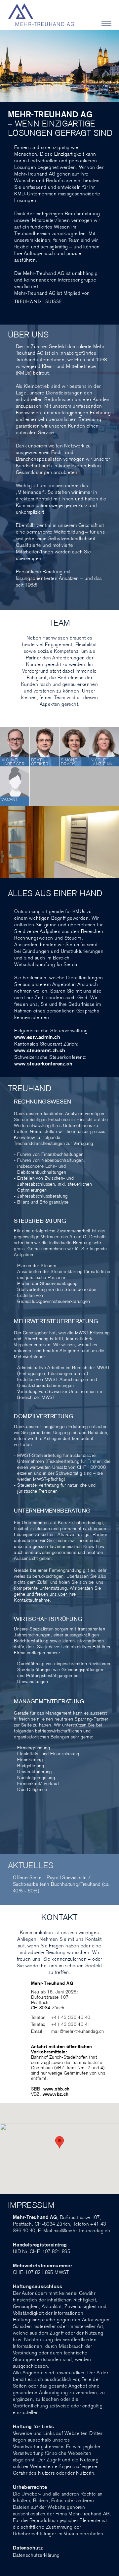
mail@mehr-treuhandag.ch (78, 2031)
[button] (59, 2142)
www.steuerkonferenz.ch (43, 1064)
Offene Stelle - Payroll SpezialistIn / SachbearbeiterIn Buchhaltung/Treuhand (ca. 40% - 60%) (61, 1884)
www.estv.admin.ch (37, 1037)
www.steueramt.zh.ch (40, 1050)
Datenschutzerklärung (36, 2555)
